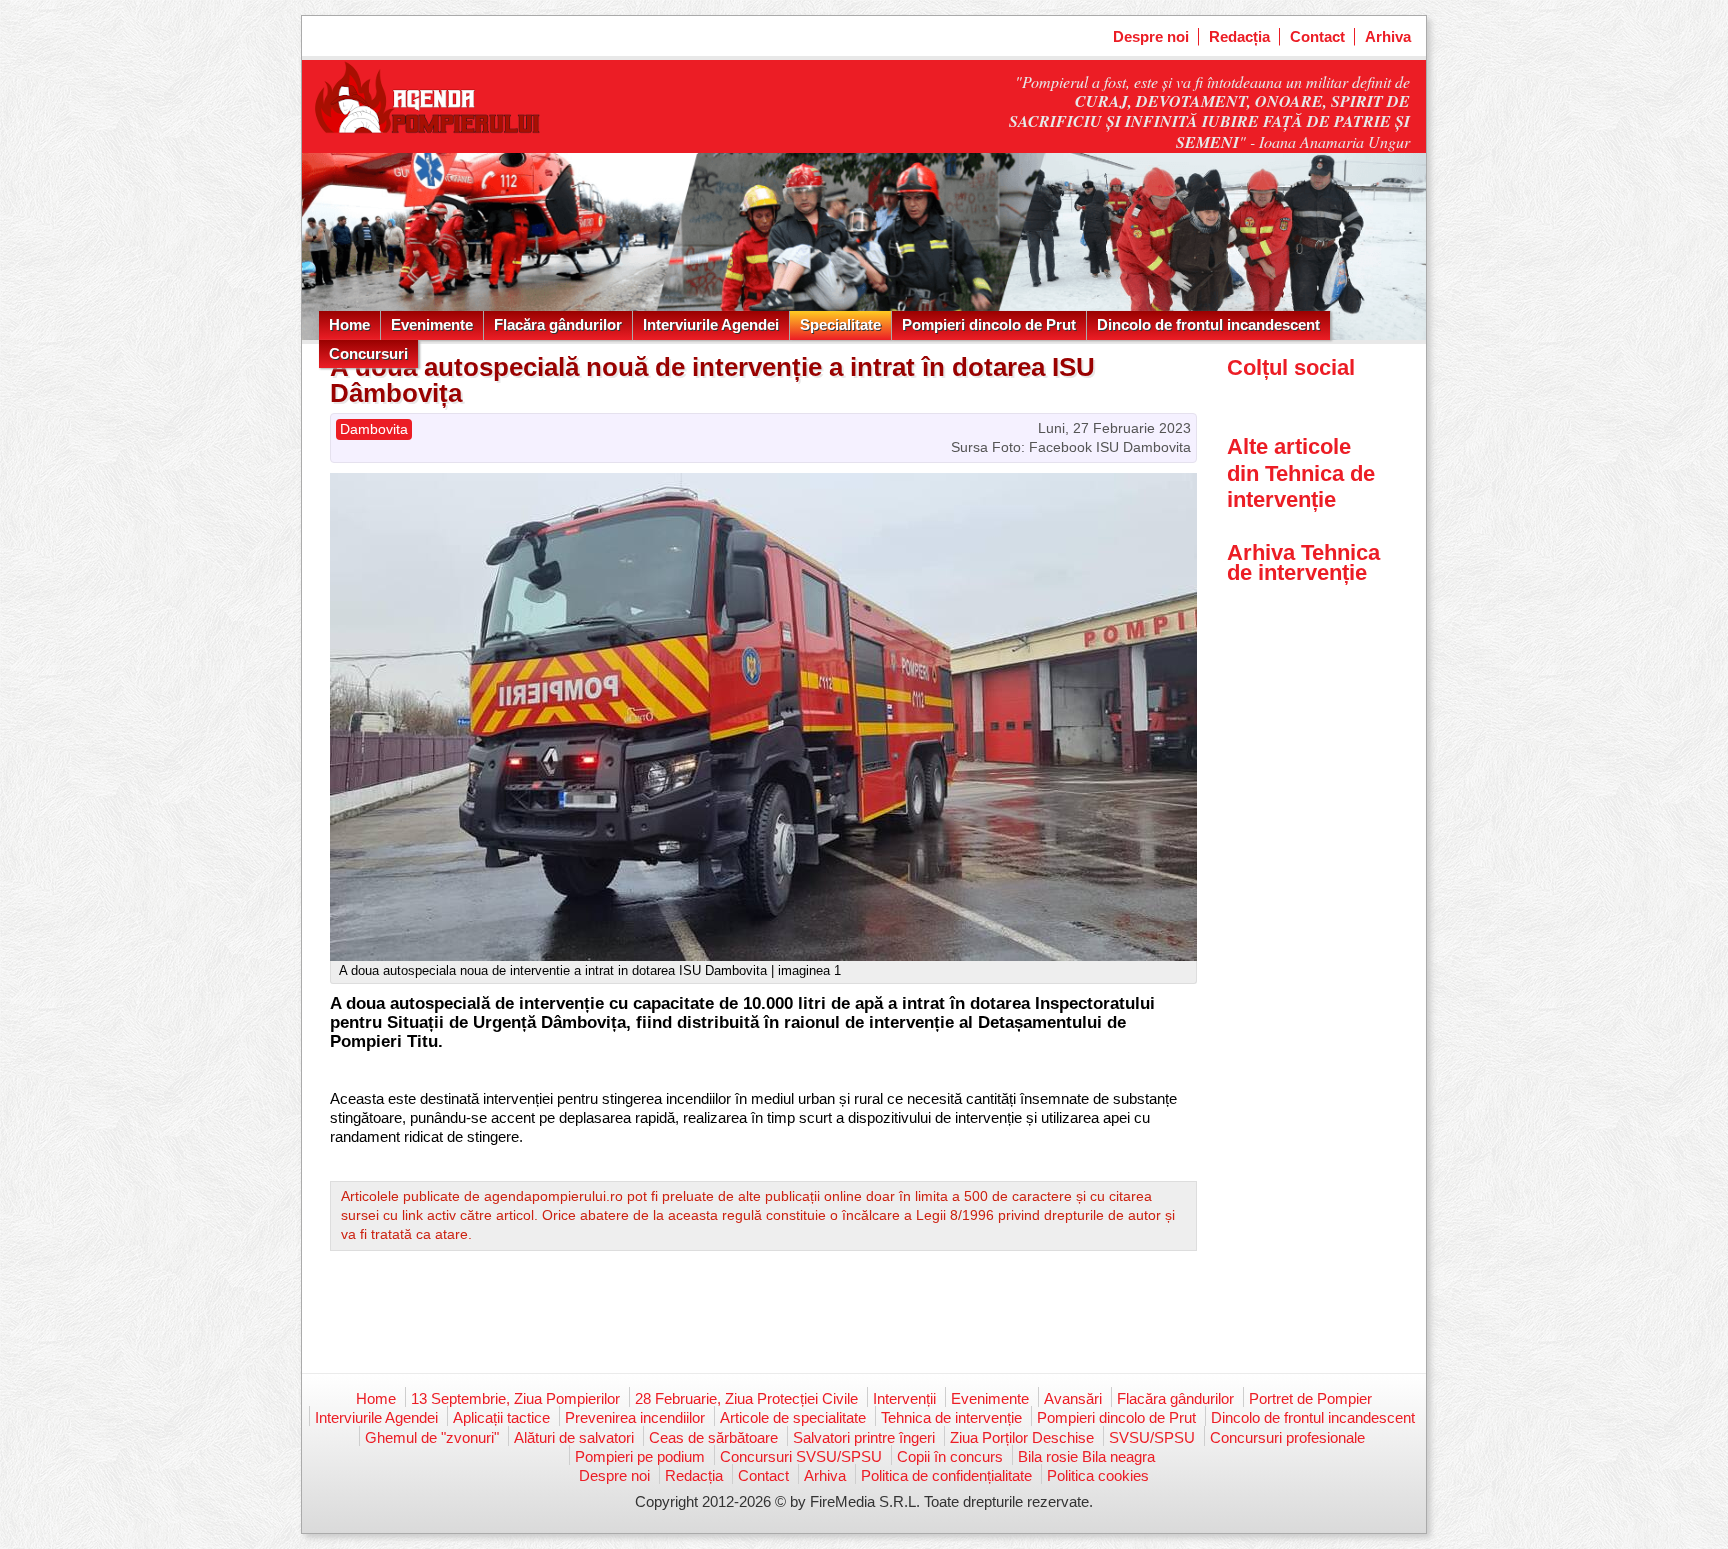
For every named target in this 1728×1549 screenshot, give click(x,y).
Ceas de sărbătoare (713, 1437)
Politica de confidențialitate (946, 1475)
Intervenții (904, 1398)
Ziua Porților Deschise (1022, 1437)
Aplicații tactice (501, 1417)
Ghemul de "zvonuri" (432, 1437)
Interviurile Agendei (711, 324)
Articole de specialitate (793, 1417)
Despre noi (1151, 36)
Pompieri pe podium (640, 1456)
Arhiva (1388, 36)
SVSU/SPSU (1152, 1437)
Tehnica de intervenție (951, 1417)
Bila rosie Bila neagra (1086, 1456)
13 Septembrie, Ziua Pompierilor (515, 1398)
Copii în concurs (950, 1456)
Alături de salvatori (574, 1437)
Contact (1317, 36)
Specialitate (840, 324)
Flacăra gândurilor (558, 324)
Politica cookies (1098, 1475)
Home (349, 324)
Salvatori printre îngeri (864, 1437)
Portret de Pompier (1310, 1398)
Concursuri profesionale (1287, 1437)
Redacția (1239, 36)
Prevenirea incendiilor (635, 1417)
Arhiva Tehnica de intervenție (1303, 562)
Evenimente (432, 324)
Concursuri (368, 353)
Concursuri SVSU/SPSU (801, 1456)
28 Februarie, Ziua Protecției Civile (746, 1398)
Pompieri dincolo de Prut (989, 324)
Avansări (1073, 1398)
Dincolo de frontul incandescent (1208, 324)
